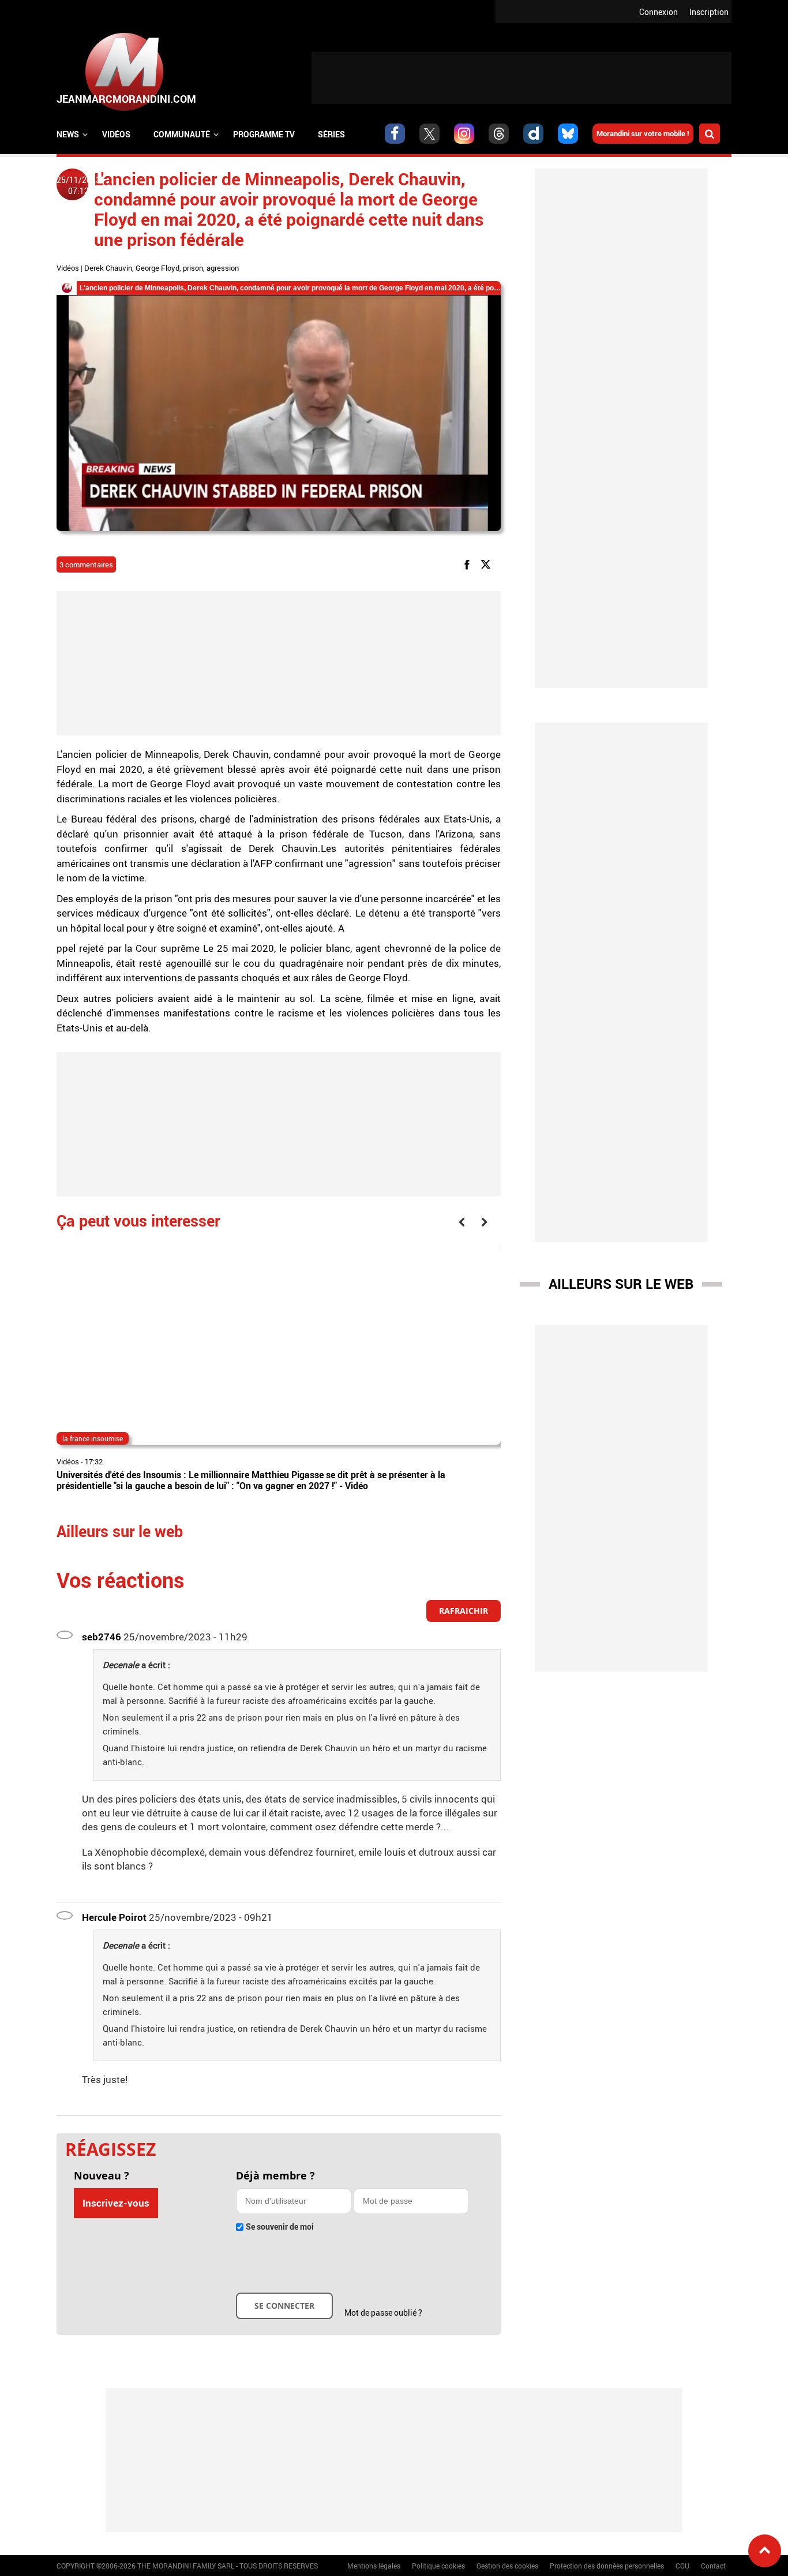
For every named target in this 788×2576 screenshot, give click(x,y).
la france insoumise (93, 1438)
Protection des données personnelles (607, 2566)
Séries (331, 134)
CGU (682, 2566)
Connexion (658, 12)
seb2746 (102, 1637)
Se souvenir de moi (280, 2227)
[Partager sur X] (488, 564)
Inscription (709, 12)
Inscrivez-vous (116, 2203)
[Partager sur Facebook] (469, 564)
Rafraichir (464, 1611)
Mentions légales (374, 2566)
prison (193, 268)
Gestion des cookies (507, 2566)
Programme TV (264, 134)
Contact (713, 2566)
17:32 (94, 1461)
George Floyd (157, 268)
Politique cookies (438, 2566)
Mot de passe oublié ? (383, 2313)
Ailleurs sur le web (621, 1284)
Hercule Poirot (114, 1917)
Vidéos (116, 134)
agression (223, 268)
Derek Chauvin (108, 268)
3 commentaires (86, 564)
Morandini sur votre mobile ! (643, 133)
